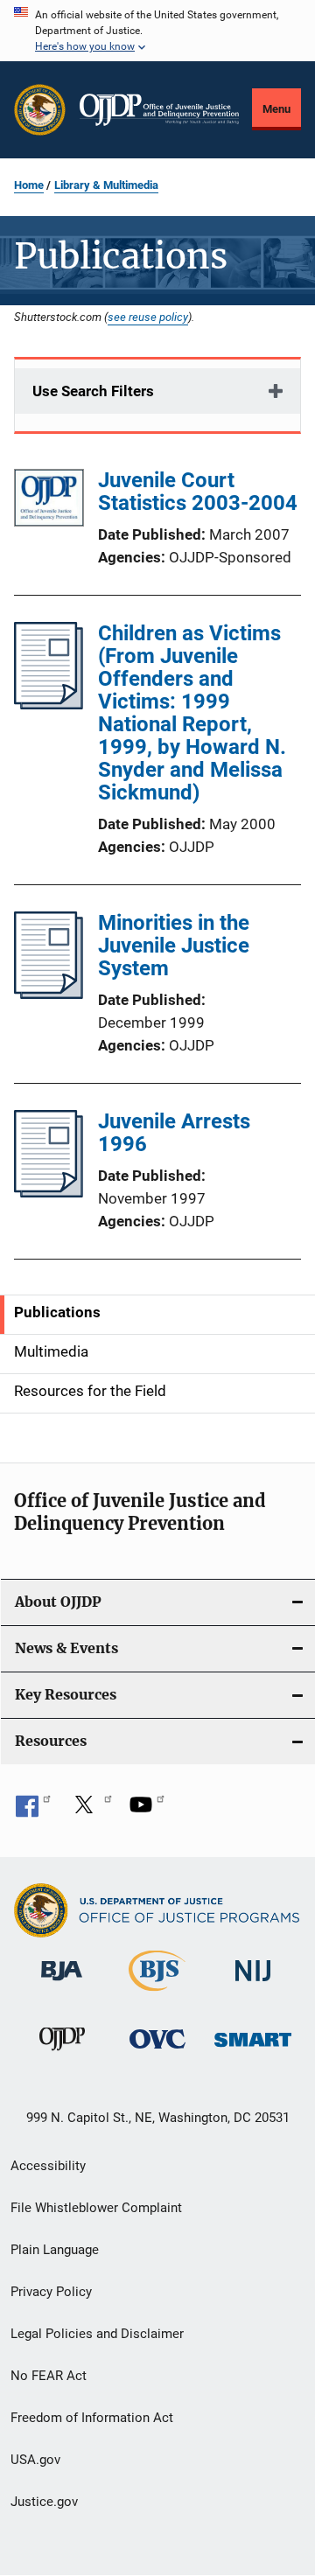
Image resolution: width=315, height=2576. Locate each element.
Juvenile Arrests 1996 (174, 1133)
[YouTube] (147, 1811)
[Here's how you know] (157, 31)
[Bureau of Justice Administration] (62, 1984)
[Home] (159, 110)
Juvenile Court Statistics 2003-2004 (198, 492)
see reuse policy (148, 317)
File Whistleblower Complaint (96, 2208)
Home (29, 185)
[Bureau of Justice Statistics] (157, 1994)
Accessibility (48, 2166)
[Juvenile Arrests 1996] (49, 1192)
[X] (90, 1811)
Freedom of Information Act (92, 2418)
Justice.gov (44, 2502)
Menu (276, 109)
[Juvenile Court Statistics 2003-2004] (49, 501)
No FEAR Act (49, 2376)
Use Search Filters (93, 391)
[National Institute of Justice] (253, 1984)
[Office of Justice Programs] (40, 110)
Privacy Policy (51, 2292)
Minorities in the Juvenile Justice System (174, 946)
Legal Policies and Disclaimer (97, 2334)
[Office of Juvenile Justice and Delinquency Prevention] (62, 2054)
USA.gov (35, 2460)
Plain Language (55, 2250)
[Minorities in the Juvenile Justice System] (49, 994)
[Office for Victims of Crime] (157, 2052)
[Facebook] (33, 1811)
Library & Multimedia (106, 185)
